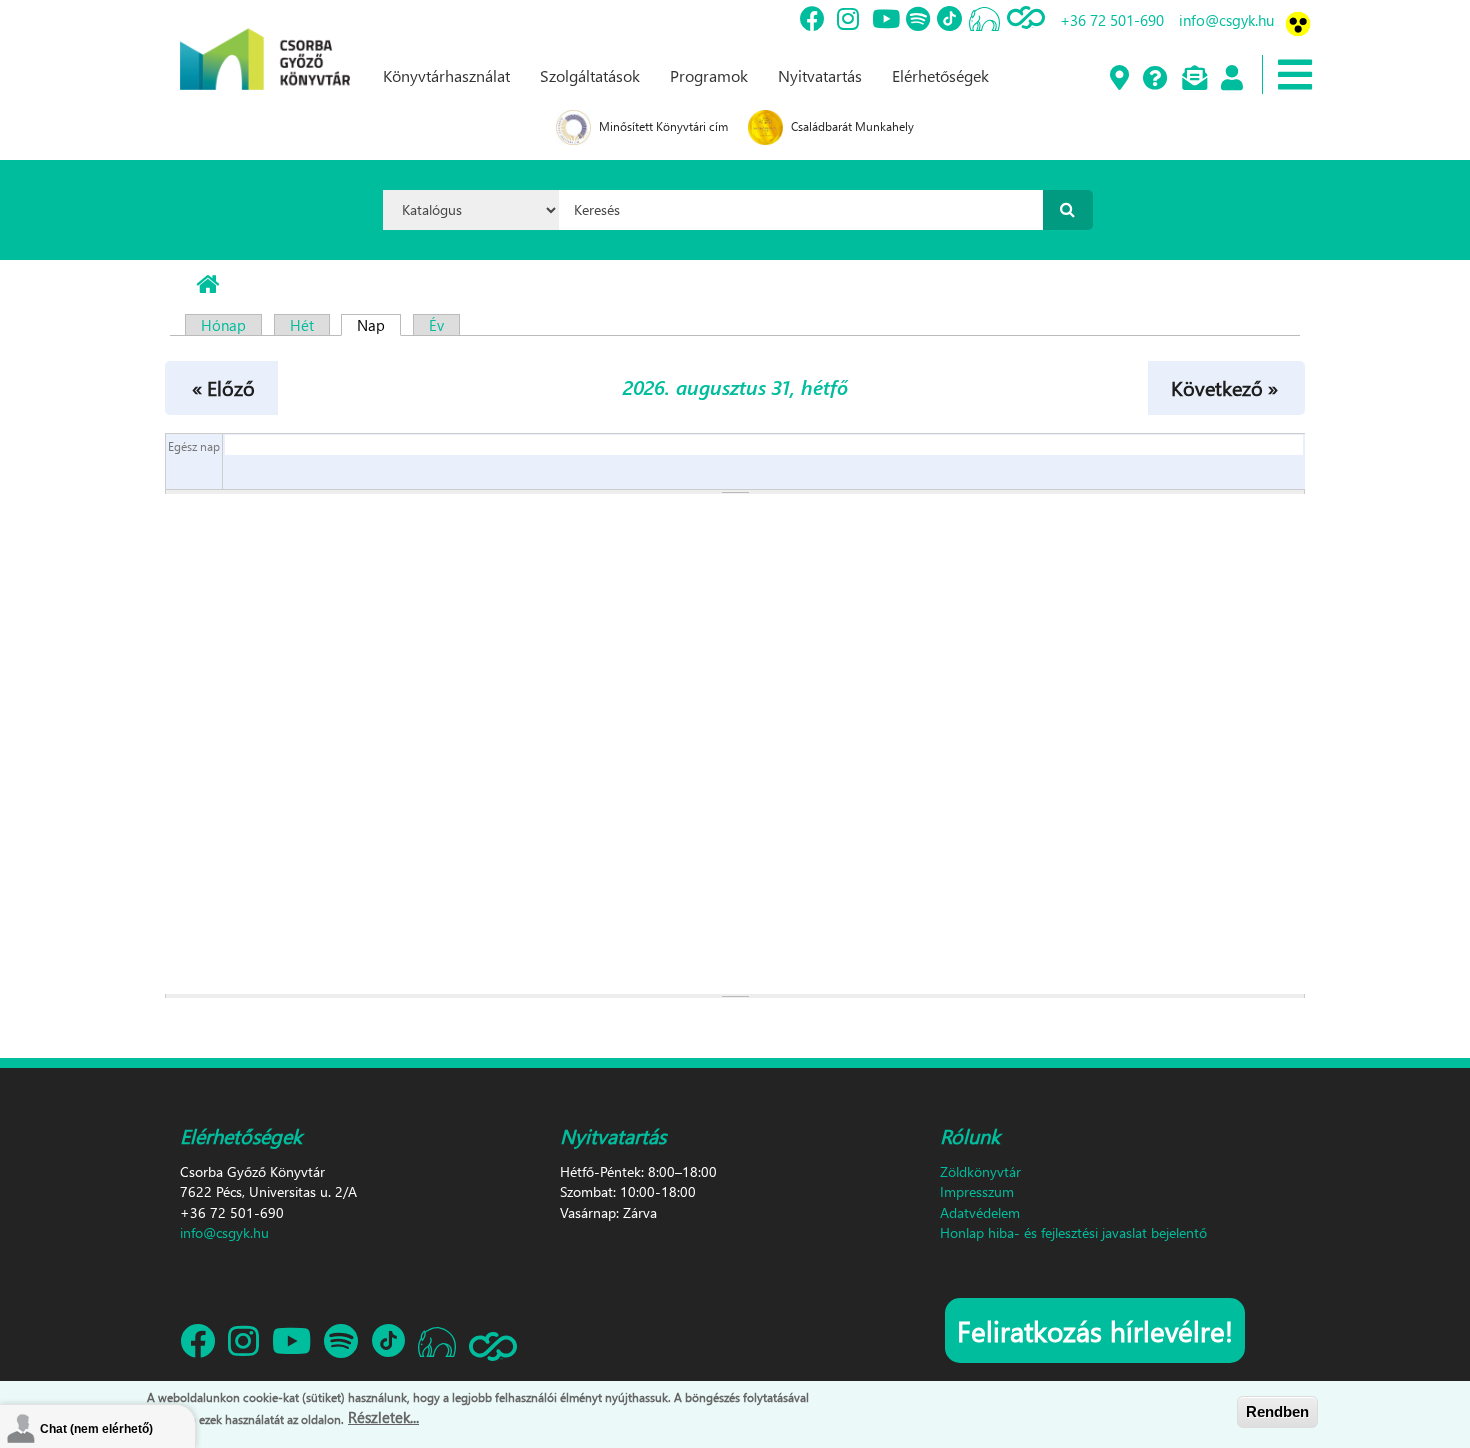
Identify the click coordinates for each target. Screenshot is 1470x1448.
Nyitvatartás (820, 75)
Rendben (1277, 1411)
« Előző (223, 387)
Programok (709, 75)
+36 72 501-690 (1112, 20)
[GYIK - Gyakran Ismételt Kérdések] (1154, 79)
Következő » (1224, 387)
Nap (379, 325)
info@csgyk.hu (1226, 20)
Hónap (223, 325)
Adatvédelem (980, 1212)
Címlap (207, 285)
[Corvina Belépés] (1231, 79)
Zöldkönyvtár (980, 1171)
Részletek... (383, 1417)
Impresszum (977, 1191)
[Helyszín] (1118, 79)
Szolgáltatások (590, 75)
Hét (302, 325)
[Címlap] (265, 43)
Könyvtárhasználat (446, 75)
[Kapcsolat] (1193, 79)
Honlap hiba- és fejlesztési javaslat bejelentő (1073, 1232)
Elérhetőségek (940, 75)
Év (436, 325)
